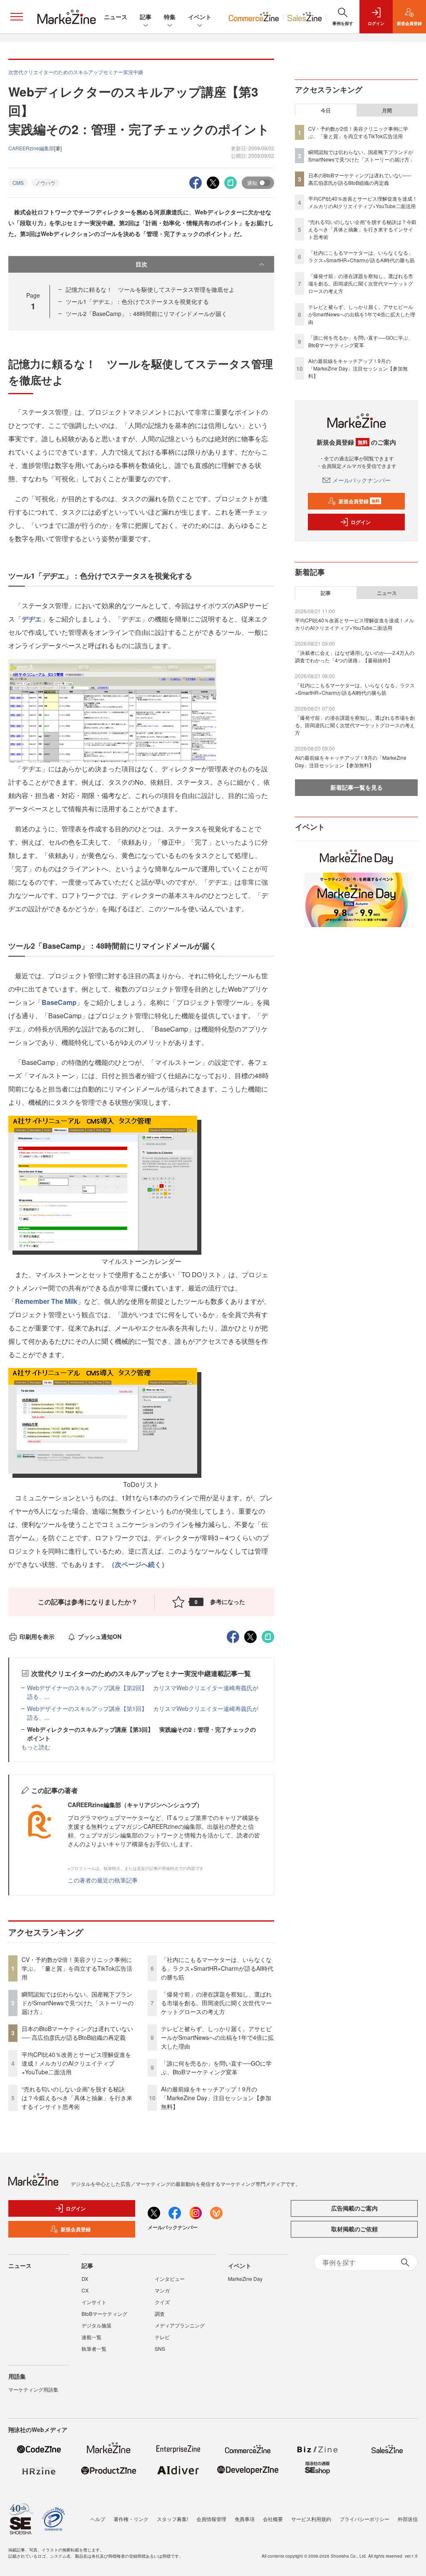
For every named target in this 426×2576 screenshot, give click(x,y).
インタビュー (170, 2279)
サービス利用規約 (311, 2519)
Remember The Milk (46, 1301)
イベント (200, 17)
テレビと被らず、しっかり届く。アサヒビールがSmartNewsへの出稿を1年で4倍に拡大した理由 (217, 2037)
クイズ (162, 2302)
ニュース (116, 17)
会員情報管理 (211, 2519)
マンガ (162, 2290)
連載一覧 (92, 2337)
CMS (18, 183)
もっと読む (36, 1747)
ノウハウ (45, 183)
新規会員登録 (359, 501)
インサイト (94, 2302)
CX (85, 2290)
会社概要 (273, 2519)
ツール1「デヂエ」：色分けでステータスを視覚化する (137, 301)
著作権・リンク (131, 2519)
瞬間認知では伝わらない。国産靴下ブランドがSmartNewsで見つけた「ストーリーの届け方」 (78, 2003)
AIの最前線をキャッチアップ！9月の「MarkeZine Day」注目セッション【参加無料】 (216, 2098)
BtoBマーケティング (104, 2314)
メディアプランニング (180, 2325)
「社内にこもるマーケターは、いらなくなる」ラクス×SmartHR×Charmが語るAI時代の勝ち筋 (217, 1968)
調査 (160, 2314)
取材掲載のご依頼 (354, 2229)
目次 (141, 264)
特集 (170, 17)
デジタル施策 (97, 2325)
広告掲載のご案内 (354, 2208)
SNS (160, 2348)
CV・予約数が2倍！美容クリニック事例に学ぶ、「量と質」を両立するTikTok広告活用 (77, 1968)
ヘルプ (98, 2519)
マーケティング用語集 (33, 2389)
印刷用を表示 (37, 1636)
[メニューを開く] (17, 17)
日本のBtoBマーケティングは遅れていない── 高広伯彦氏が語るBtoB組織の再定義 (77, 2033)
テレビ (162, 2337)
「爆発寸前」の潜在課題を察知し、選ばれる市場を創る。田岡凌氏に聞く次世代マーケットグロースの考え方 (216, 2003)
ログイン (361, 522)
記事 (146, 17)
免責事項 (245, 2519)
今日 (326, 110)
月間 (387, 110)
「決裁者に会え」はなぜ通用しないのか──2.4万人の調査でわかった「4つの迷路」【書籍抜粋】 (355, 656)
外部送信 (408, 2519)
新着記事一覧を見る (357, 787)
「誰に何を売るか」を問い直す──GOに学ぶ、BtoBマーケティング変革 (216, 2068)
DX (85, 2279)
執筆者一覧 (94, 2348)
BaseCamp (59, 1002)
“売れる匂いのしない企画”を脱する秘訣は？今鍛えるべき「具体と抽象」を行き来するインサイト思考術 (77, 2098)
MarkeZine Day (245, 2279)
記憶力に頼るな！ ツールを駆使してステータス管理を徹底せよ (150, 289)
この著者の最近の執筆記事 (103, 1880)
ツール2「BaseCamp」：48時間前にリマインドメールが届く (146, 313)
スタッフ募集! (172, 2519)
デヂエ (32, 619)
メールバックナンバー (362, 480)
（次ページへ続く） (138, 1564)
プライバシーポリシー (364, 2519)
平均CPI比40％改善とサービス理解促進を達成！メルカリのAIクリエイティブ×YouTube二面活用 (76, 2063)
